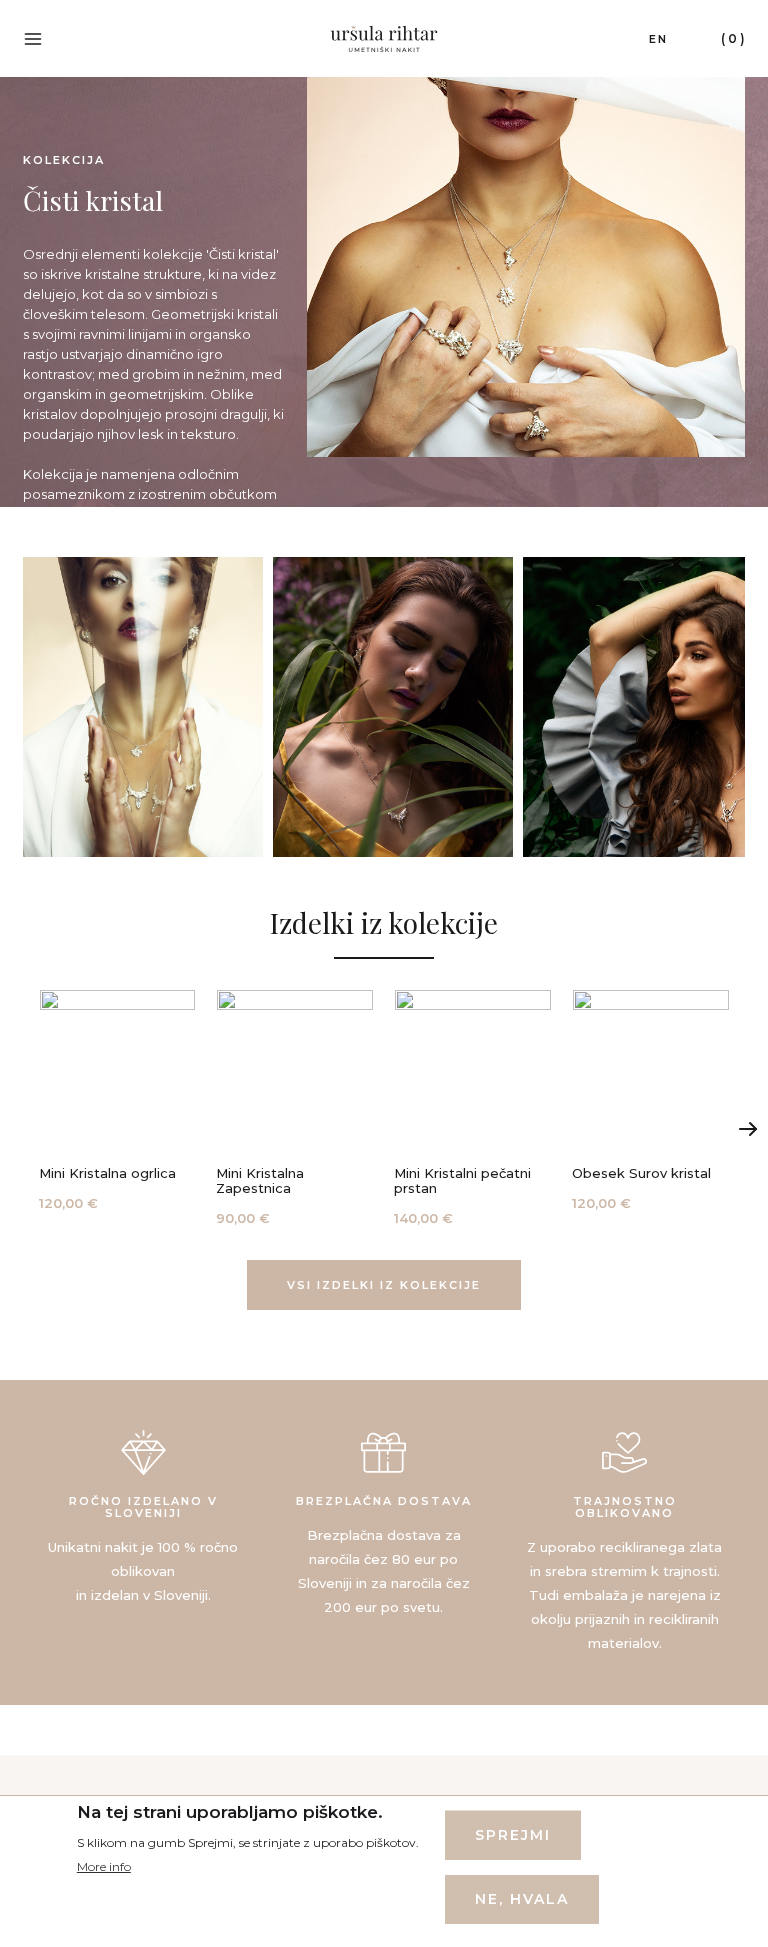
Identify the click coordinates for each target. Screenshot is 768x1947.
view (118, 1102)
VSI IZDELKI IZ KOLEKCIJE (384, 1285)
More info (104, 1866)
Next (748, 1129)
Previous (20, 1129)
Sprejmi (513, 1835)
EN (658, 39)
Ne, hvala (522, 1899)
